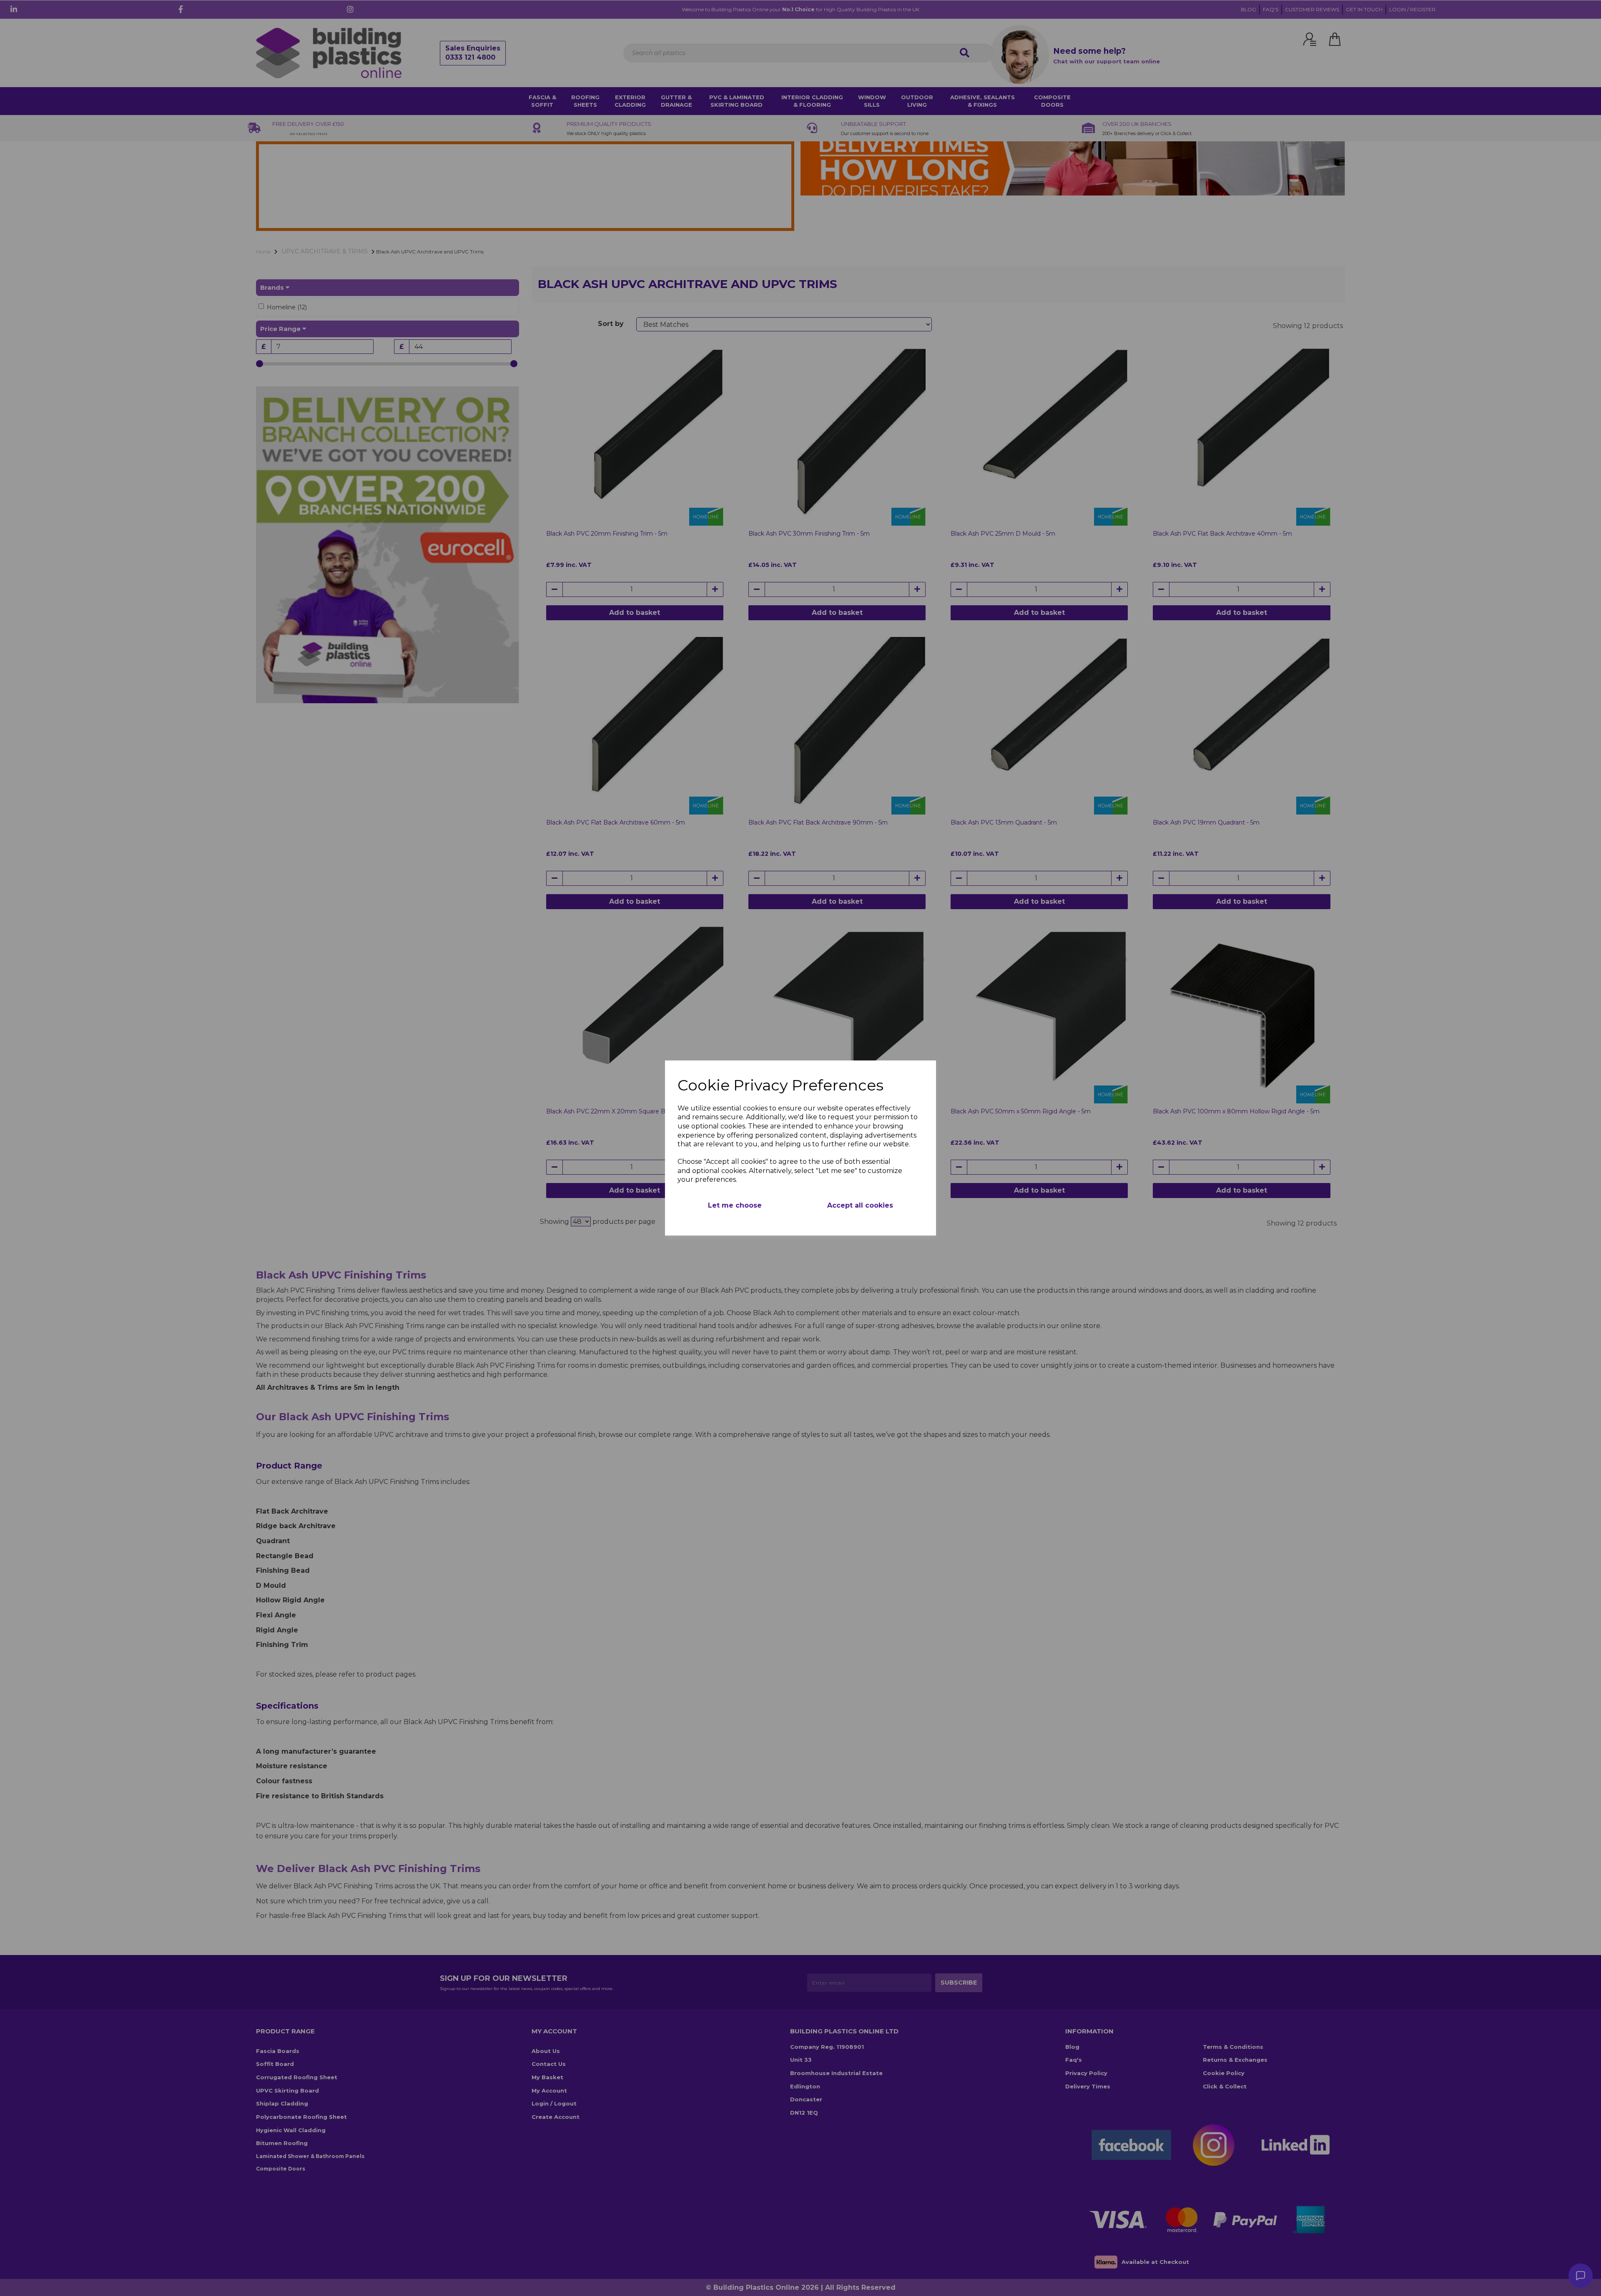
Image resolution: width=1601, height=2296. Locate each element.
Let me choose (735, 1205)
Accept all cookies (860, 1205)
